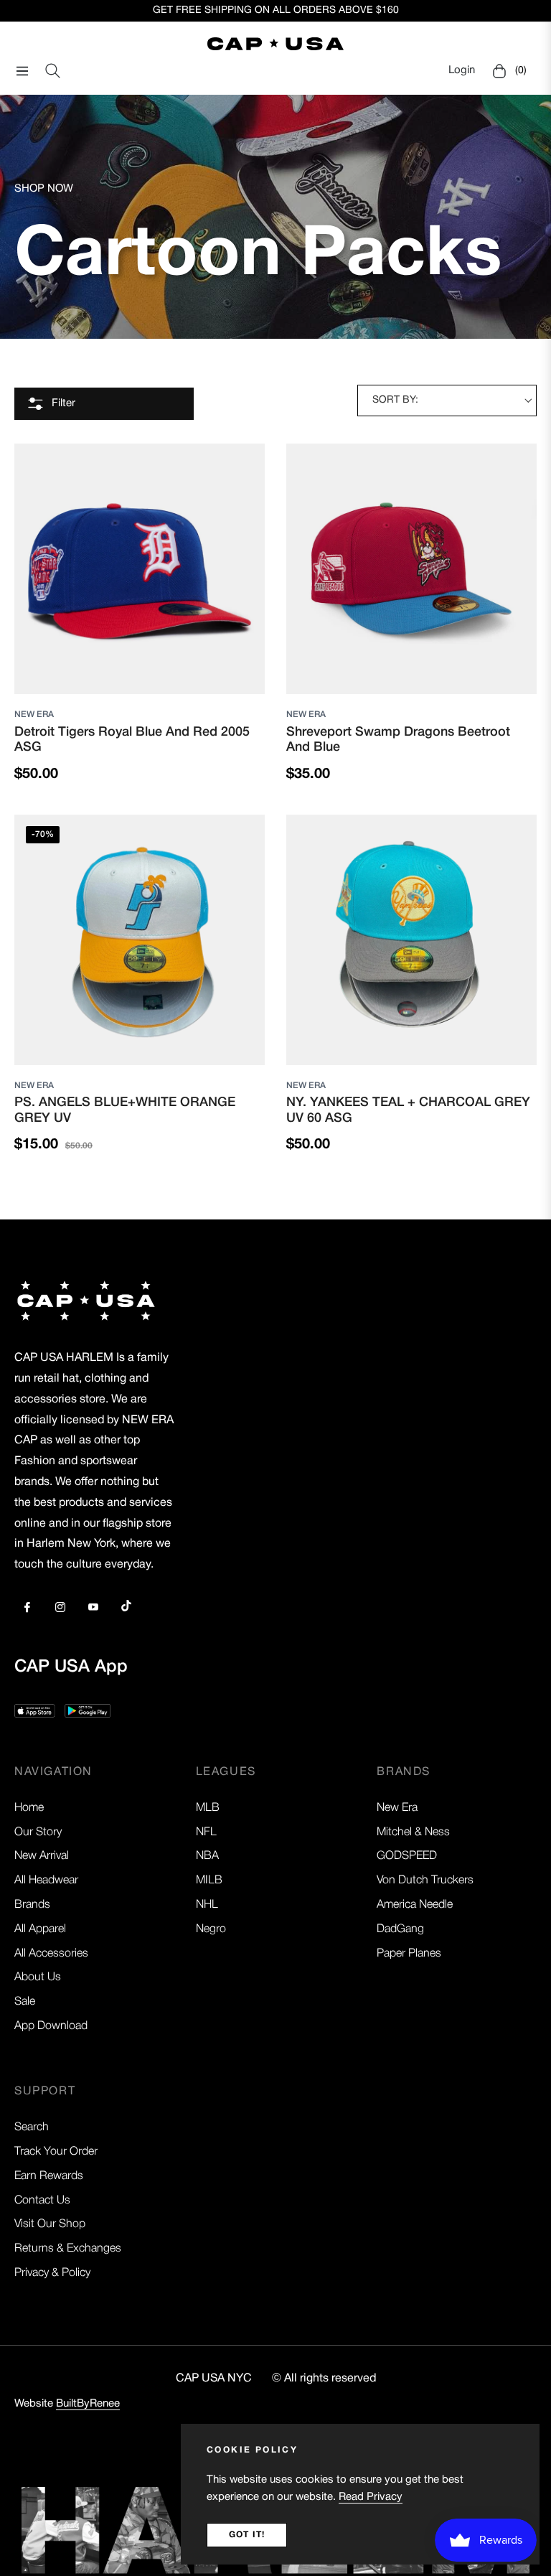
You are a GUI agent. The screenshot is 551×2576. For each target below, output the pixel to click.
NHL (207, 1905)
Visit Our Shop (50, 2224)
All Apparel (40, 1929)
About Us (38, 1977)
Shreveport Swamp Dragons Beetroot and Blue (398, 740)
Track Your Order (56, 2152)
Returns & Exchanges (68, 2249)
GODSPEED (407, 1856)
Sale (25, 2002)
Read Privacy (371, 2497)
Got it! (247, 2535)
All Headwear (46, 1881)
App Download (51, 2026)
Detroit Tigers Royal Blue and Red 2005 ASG (132, 740)
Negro (211, 1929)
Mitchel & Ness (413, 1832)
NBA (207, 1856)
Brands (32, 1905)
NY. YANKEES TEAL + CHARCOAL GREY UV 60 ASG (408, 1110)
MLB (208, 1808)
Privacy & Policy (52, 2273)
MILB (209, 1881)
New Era (34, 715)
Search (32, 2127)
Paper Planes (409, 1954)
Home (29, 1808)
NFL (206, 1832)
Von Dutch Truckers (425, 1881)
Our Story (38, 1832)
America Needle (415, 1905)
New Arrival (42, 1856)
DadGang (400, 1929)
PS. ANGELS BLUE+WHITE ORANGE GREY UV (125, 1110)
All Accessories (51, 1954)
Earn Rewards (49, 2176)
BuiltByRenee (88, 2404)
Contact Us (42, 2201)
